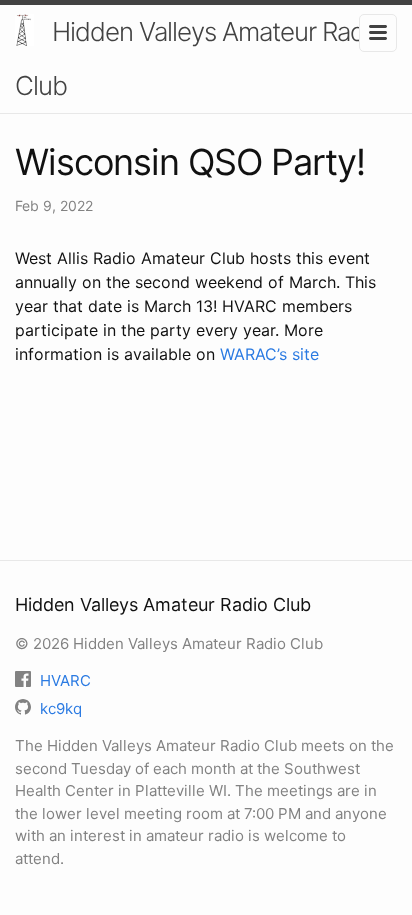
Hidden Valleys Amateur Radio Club (199, 58)
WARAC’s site (269, 354)
